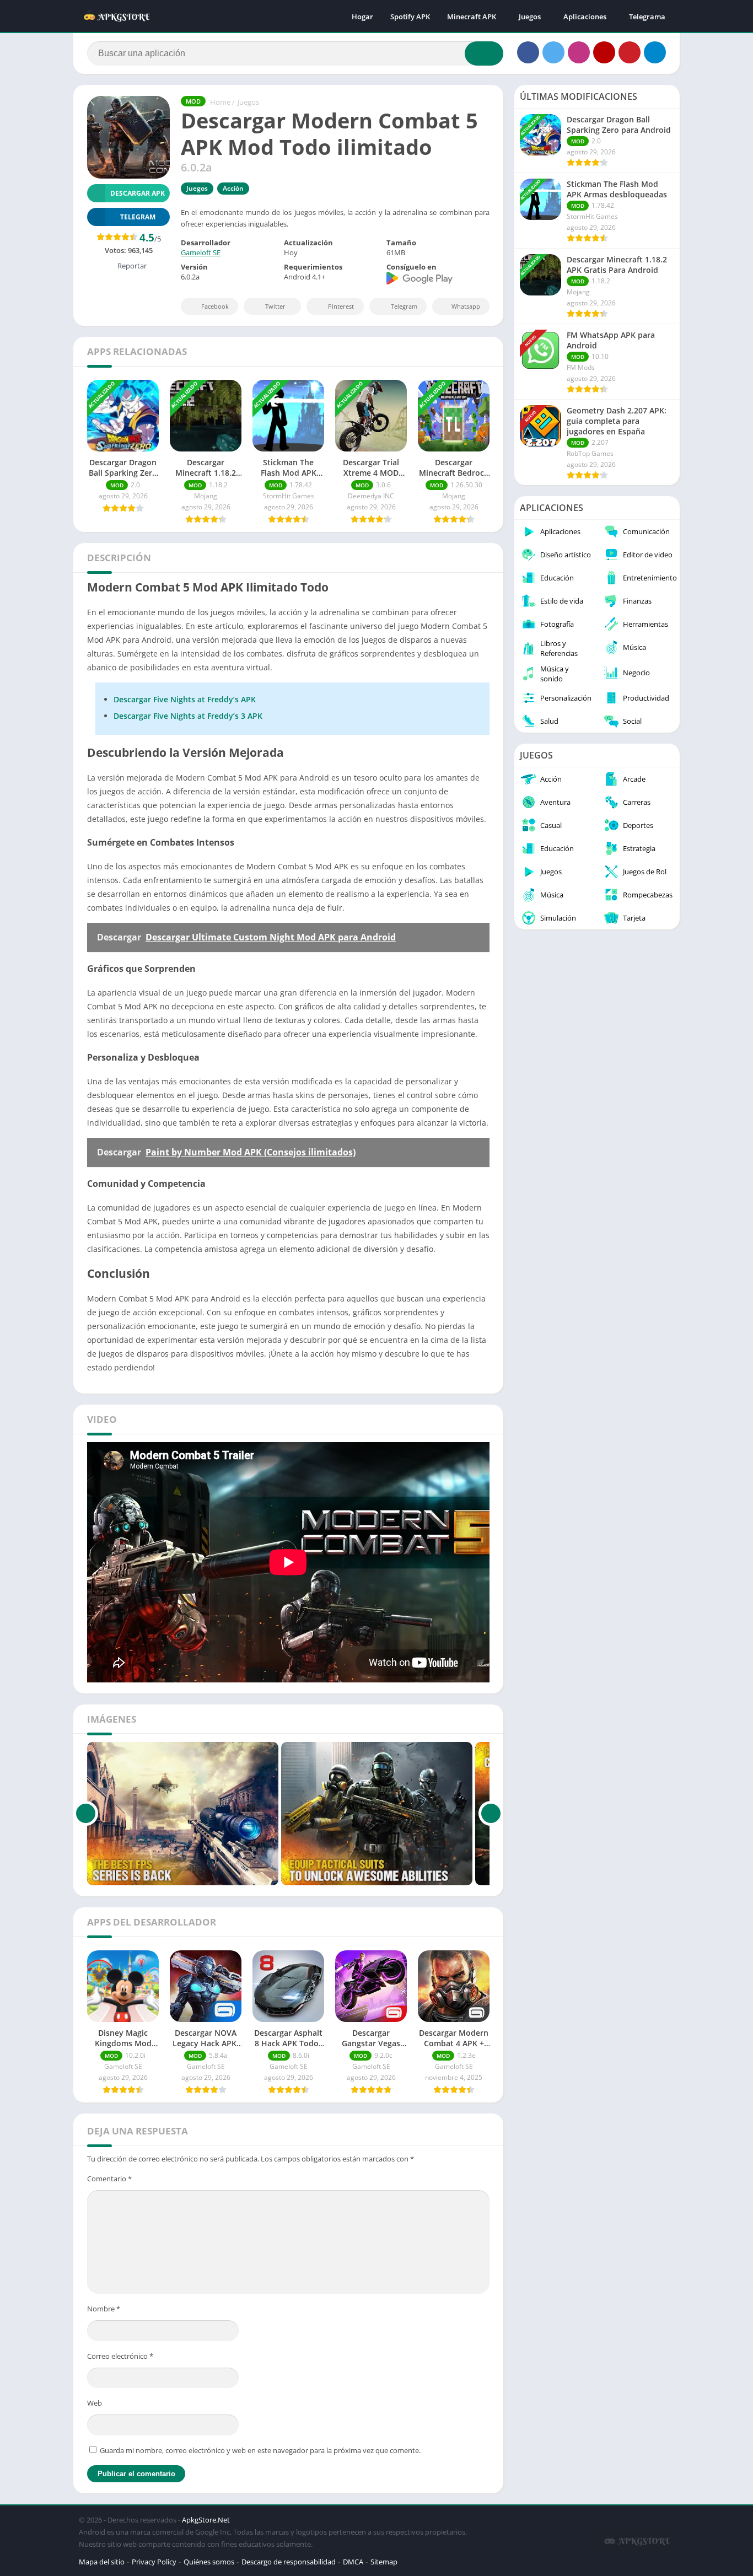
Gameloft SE (201, 252)
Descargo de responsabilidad (289, 2562)
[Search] (484, 53)
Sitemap (384, 2562)
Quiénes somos (209, 2562)
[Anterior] (86, 1814)
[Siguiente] (491, 1814)
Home (220, 102)
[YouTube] (604, 52)
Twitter (275, 306)
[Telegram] (655, 52)
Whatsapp (466, 306)
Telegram (404, 306)
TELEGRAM (138, 217)
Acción (233, 188)
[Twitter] (553, 52)
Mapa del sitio (102, 2562)
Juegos (530, 17)
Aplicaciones (585, 17)
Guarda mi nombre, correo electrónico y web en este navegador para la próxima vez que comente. (260, 2450)
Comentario (109, 2179)
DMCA (353, 2562)
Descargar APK (138, 193)
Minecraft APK (472, 17)
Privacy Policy (154, 2562)
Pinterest (341, 306)
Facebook (215, 306)
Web (95, 2403)
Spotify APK (410, 17)
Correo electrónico (120, 2356)
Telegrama (647, 17)
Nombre (104, 2309)
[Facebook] (528, 52)
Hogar (362, 17)
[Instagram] (579, 52)
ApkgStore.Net (206, 2520)
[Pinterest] (630, 52)
